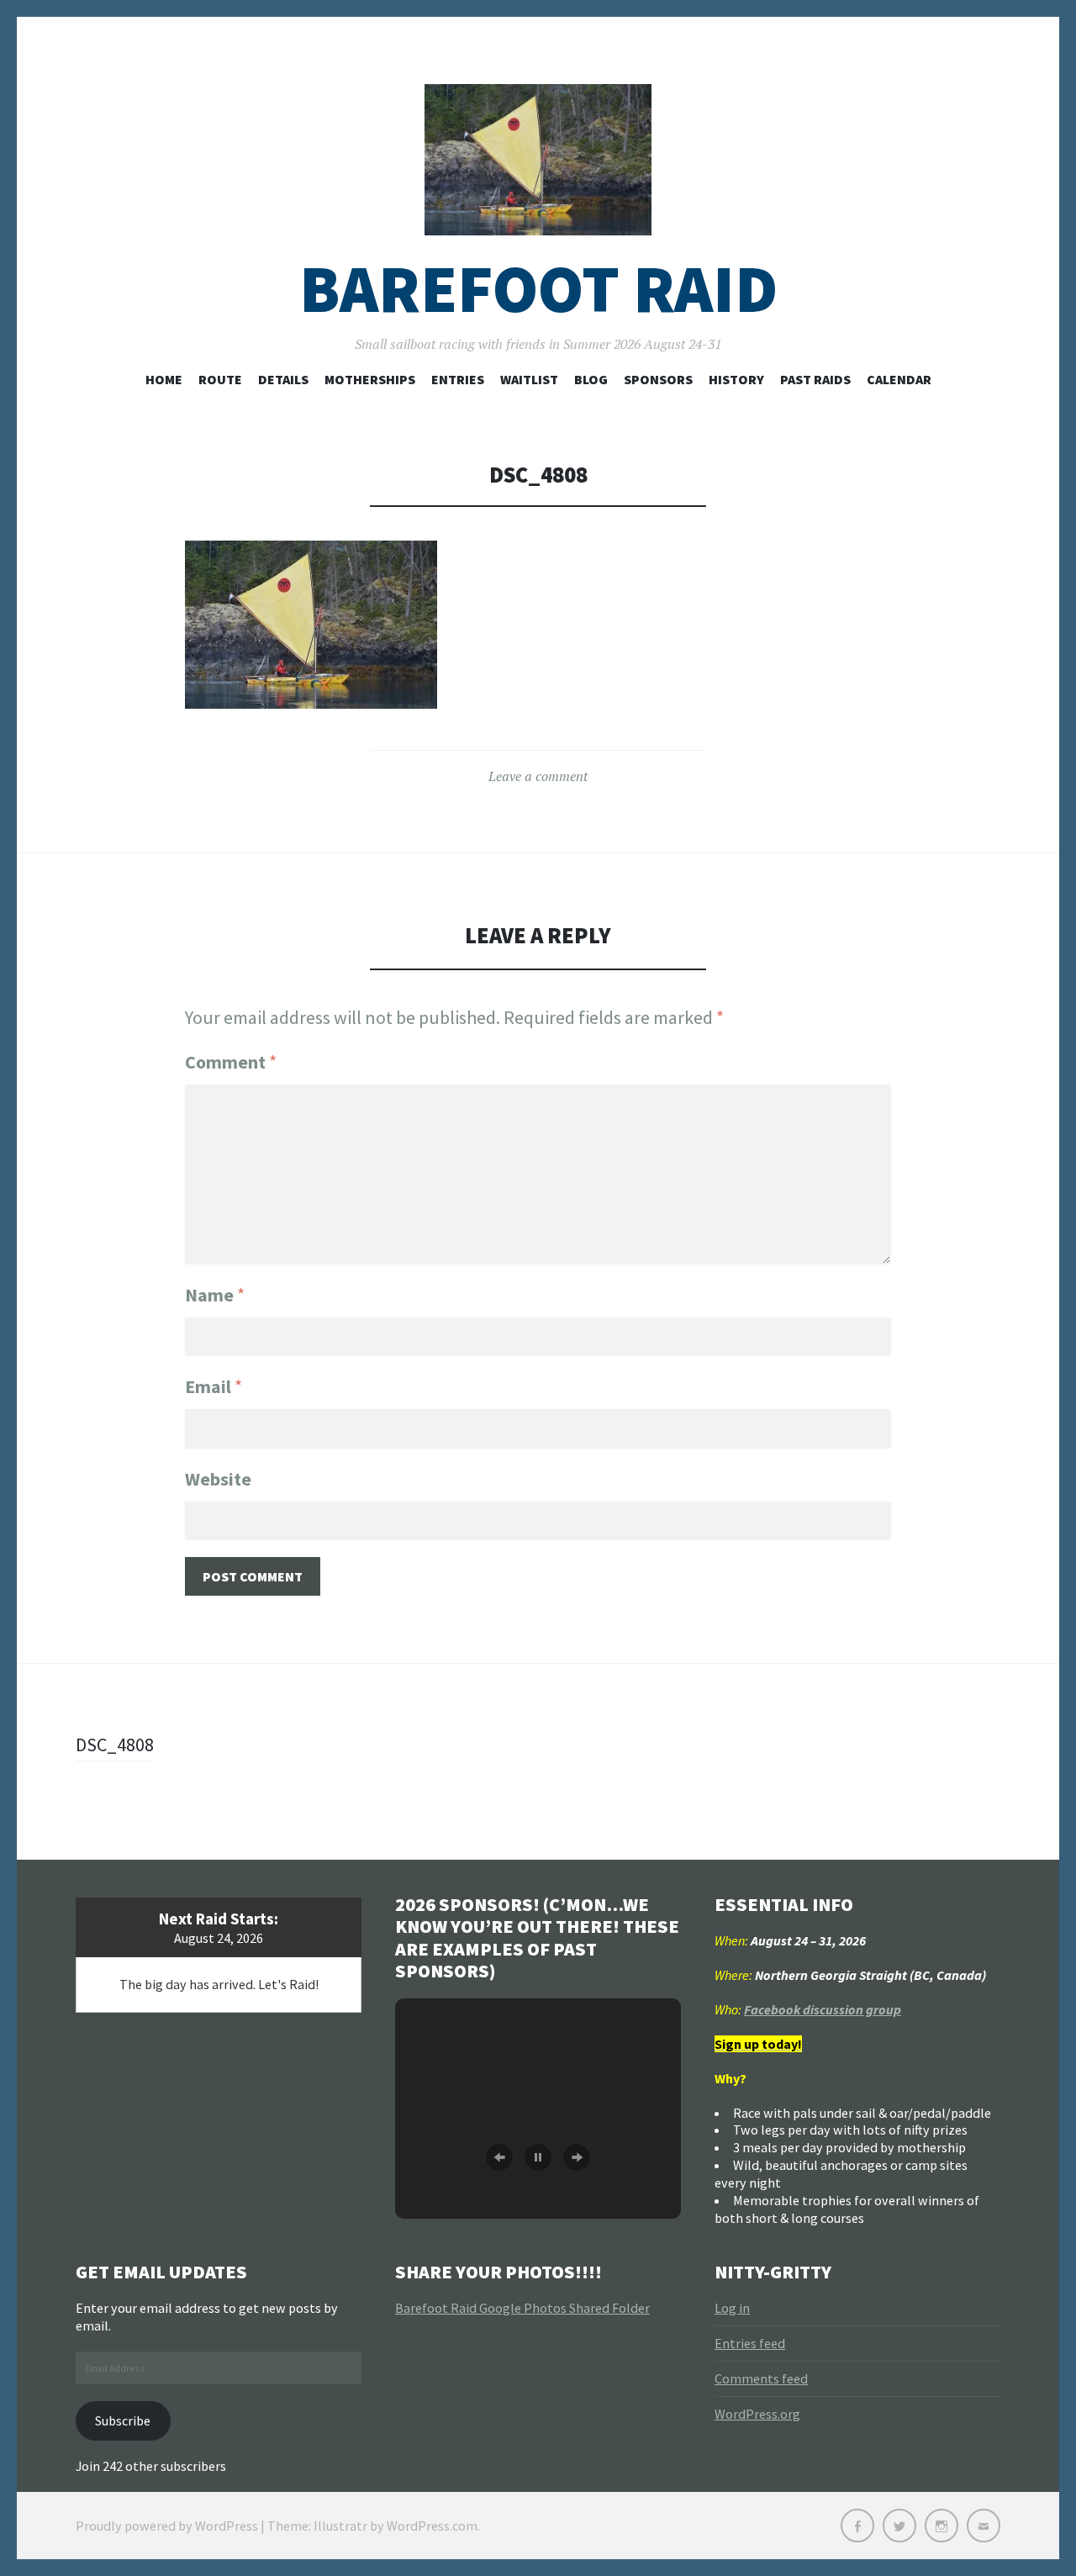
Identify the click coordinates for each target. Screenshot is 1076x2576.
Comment (231, 1062)
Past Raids (815, 379)
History (736, 379)
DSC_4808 (115, 1745)
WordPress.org (757, 2414)
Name (215, 1295)
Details (283, 379)
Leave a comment (538, 776)
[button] (499, 2157)
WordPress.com (432, 2526)
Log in (732, 2308)
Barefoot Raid (538, 289)
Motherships (370, 379)
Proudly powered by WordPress (167, 2526)
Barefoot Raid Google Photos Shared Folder (522, 2308)
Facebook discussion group (823, 2009)
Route (220, 379)
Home (164, 379)
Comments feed (761, 2378)
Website (218, 1479)
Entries (458, 379)
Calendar (899, 379)
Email (214, 1386)
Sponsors (658, 379)
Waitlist (529, 379)
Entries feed (750, 2343)
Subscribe (123, 2420)
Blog (591, 379)
